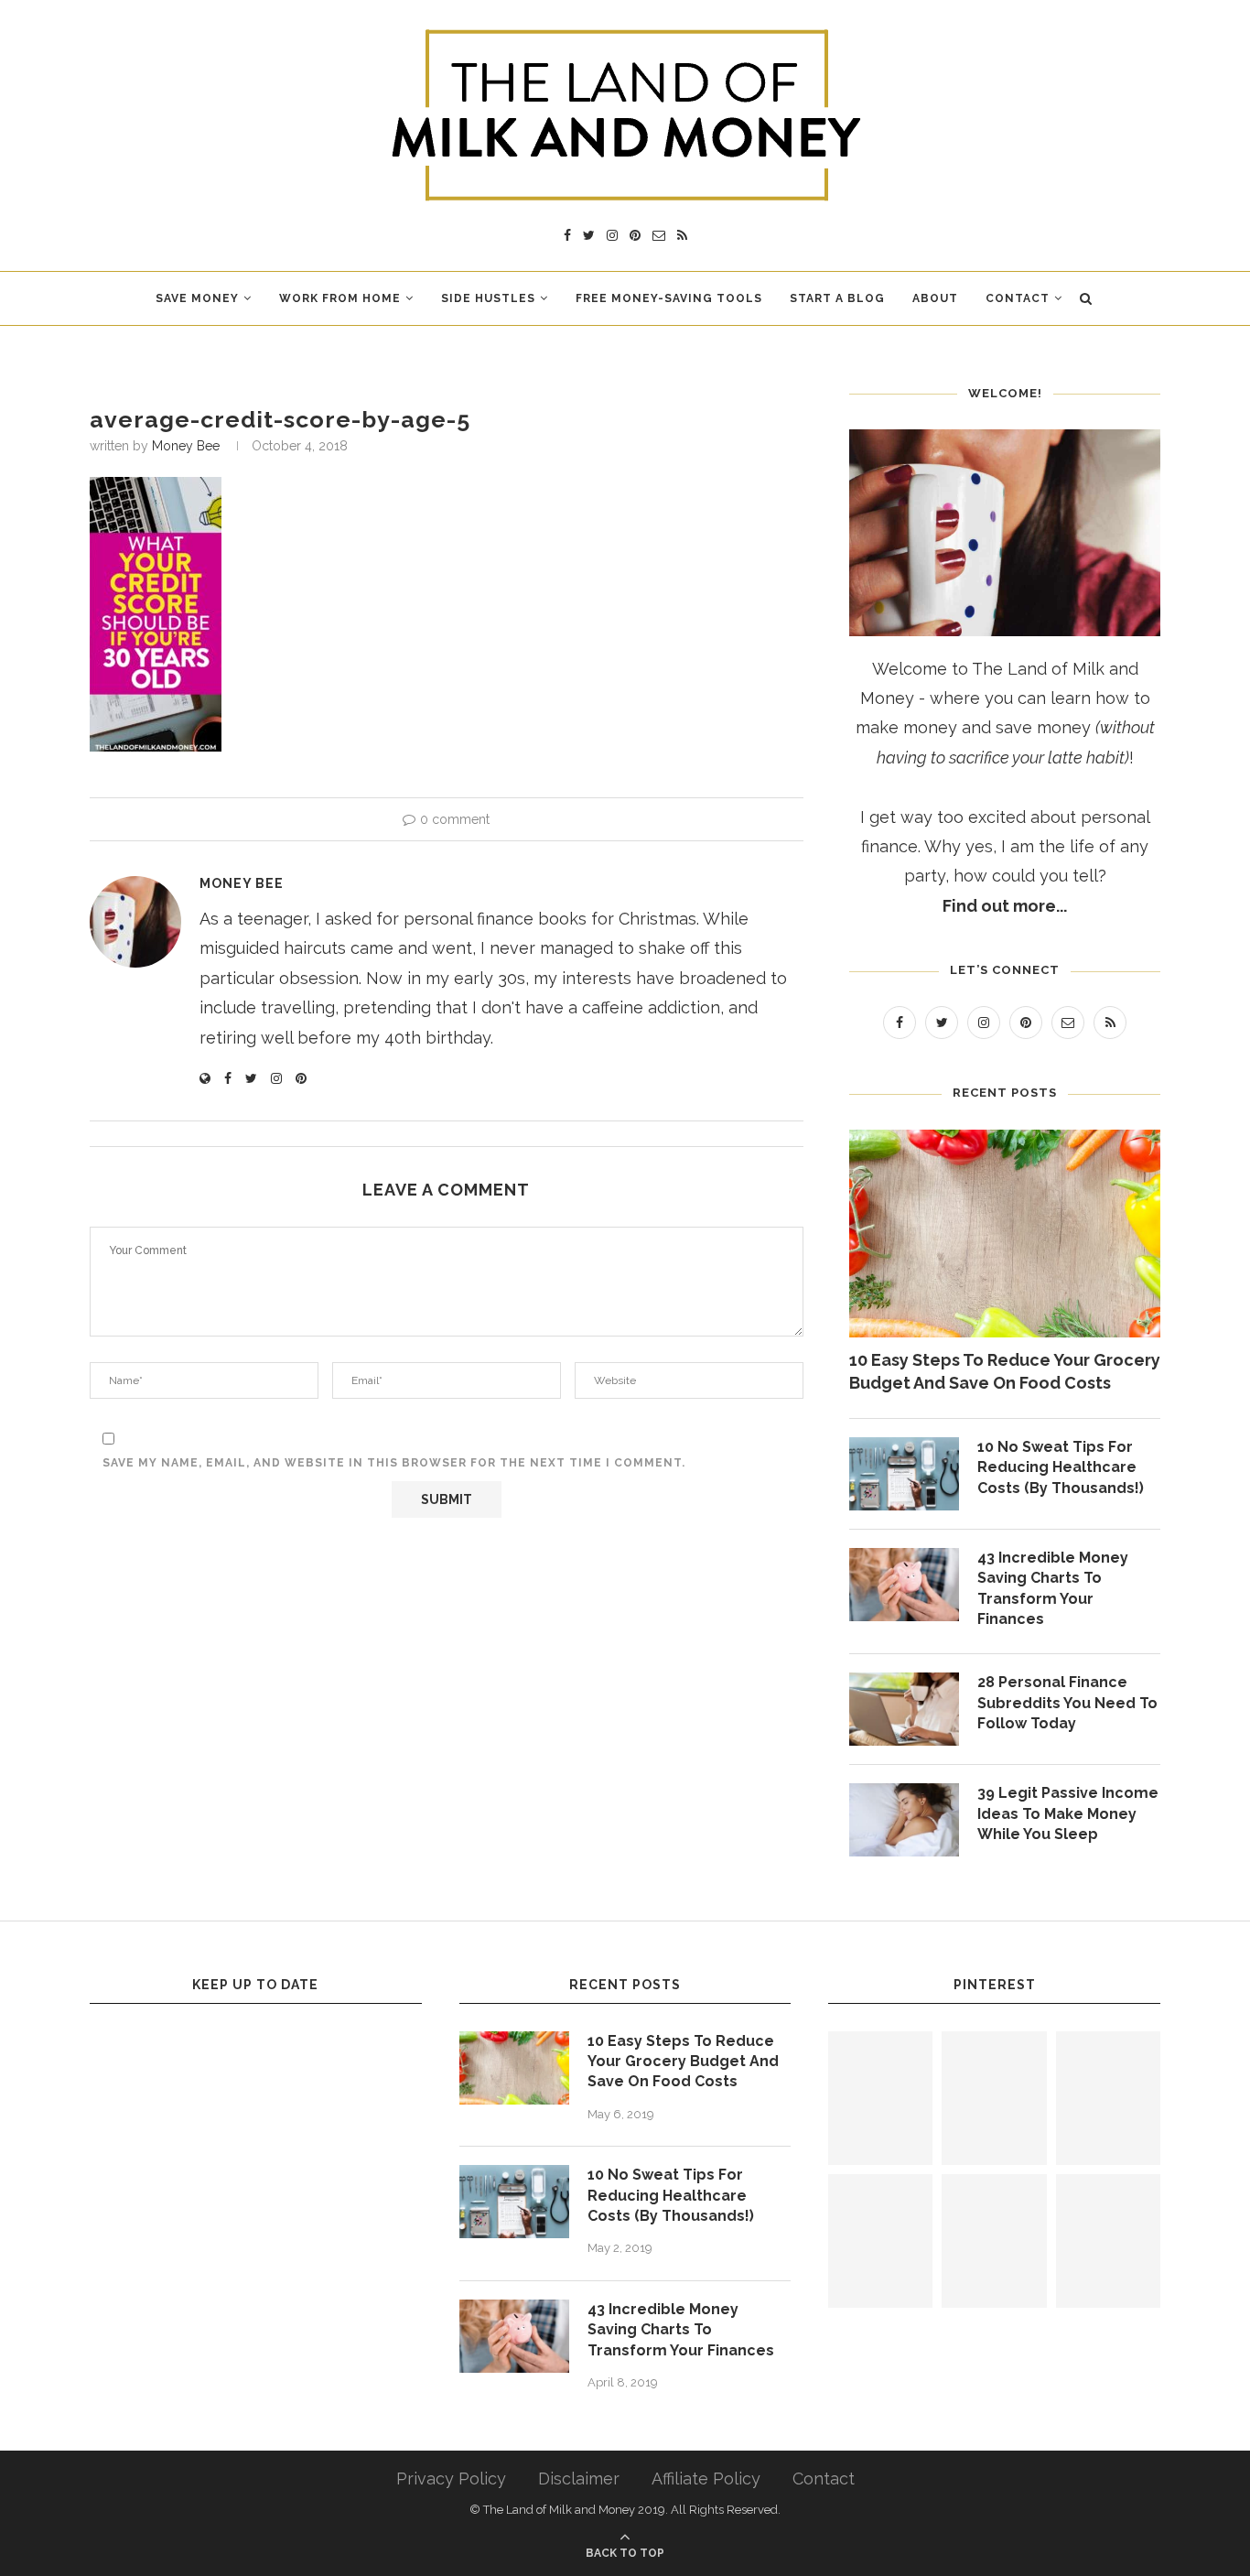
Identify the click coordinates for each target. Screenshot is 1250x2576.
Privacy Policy (451, 2479)
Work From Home (340, 298)
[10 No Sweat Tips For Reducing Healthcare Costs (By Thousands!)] (904, 1474)
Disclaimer (579, 2479)
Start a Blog (837, 298)
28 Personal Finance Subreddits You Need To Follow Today (1067, 1703)
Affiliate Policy (706, 2479)
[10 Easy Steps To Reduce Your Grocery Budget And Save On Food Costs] (1005, 1234)
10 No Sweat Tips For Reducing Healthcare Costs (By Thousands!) (1061, 1467)
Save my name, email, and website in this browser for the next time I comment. (394, 1463)
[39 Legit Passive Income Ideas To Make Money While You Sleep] (904, 1820)
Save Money (197, 298)
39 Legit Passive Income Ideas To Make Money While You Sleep (1068, 1813)
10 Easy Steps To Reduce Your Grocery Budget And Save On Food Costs (1005, 1371)
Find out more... (1005, 906)
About (935, 298)
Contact (1018, 298)
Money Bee (186, 446)
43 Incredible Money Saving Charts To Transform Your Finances (1053, 1588)
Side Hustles (488, 298)
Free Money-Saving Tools (669, 298)
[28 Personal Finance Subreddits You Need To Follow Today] (904, 1709)
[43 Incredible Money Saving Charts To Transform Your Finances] (904, 1585)
